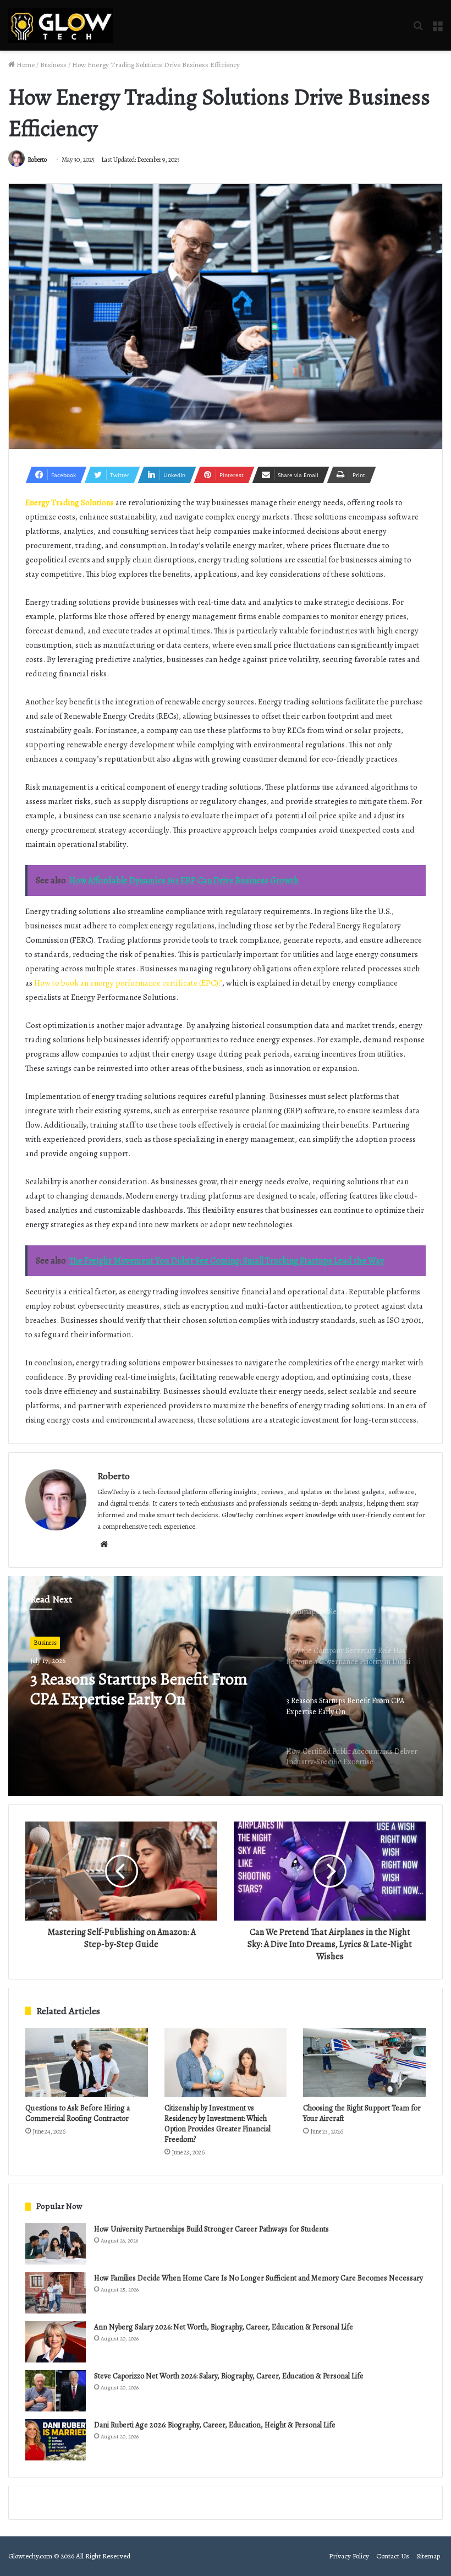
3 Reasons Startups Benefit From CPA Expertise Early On (139, 1689)
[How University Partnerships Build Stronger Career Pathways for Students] (56, 2244)
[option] (226, 1686)
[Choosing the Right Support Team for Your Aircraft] (364, 2063)
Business (53, 65)
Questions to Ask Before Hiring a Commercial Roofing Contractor (78, 2113)
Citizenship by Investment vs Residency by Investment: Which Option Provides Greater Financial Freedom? (218, 2124)
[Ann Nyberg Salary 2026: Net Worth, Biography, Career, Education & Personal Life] (56, 2342)
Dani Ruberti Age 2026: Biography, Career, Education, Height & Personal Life (215, 2425)
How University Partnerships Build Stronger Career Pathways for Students (211, 2229)
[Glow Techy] (61, 25)
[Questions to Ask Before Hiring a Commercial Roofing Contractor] (87, 2063)
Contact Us (393, 2556)
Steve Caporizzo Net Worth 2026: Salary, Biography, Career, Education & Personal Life (229, 2376)
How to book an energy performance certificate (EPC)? (128, 983)
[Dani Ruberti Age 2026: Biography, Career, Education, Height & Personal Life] (56, 2440)
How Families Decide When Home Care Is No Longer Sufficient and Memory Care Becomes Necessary (258, 2278)
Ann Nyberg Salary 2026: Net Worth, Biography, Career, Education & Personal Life (224, 2327)
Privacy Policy (349, 2556)
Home (25, 65)
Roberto (37, 160)
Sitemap (428, 2556)
